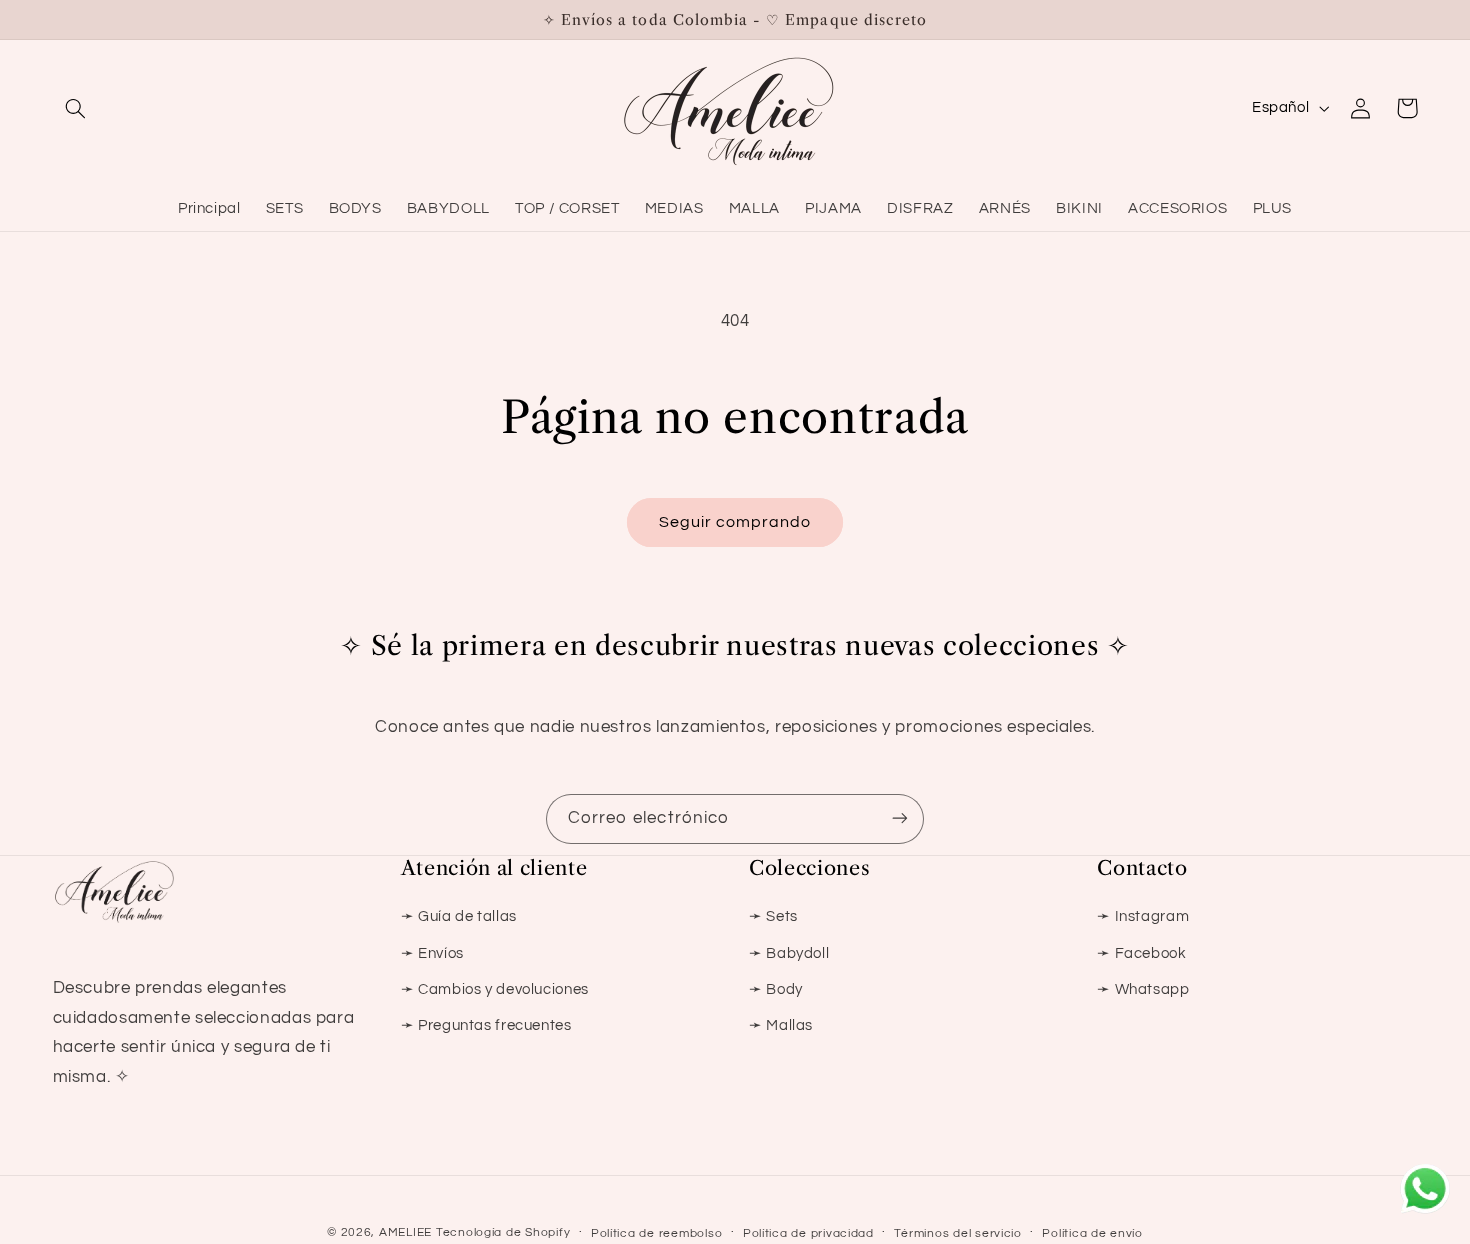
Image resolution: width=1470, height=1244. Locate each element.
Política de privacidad (808, 1233)
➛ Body (776, 989)
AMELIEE (405, 1232)
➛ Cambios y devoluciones (495, 989)
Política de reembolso (656, 1233)
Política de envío (1092, 1233)
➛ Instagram (1143, 916)
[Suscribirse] (900, 818)
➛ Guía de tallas (459, 916)
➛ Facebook (1141, 953)
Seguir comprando (735, 522)
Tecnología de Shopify (503, 1232)
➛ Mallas (781, 1025)
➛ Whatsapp (1143, 989)
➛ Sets (773, 916)
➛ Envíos (432, 953)
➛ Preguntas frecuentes (486, 1025)
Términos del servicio (957, 1233)
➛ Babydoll (789, 953)
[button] (76, 108)
